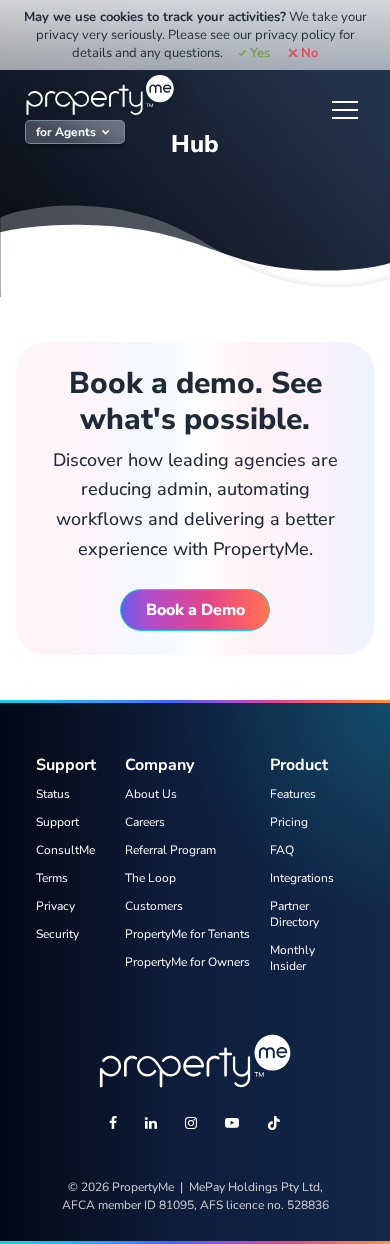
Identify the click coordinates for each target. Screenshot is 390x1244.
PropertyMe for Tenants (187, 934)
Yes (260, 53)
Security (57, 934)
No (309, 53)
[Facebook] (113, 1125)
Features (293, 794)
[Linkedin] (151, 1125)
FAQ (282, 850)
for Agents (66, 132)
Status (53, 794)
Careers (145, 822)
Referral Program (170, 850)
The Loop (150, 878)
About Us (151, 794)
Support (57, 822)
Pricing (289, 822)
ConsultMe (65, 850)
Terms (52, 878)
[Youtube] (232, 1125)
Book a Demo (195, 610)
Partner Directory (294, 914)
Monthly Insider (292, 958)
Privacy (55, 906)
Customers (154, 906)
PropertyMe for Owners (187, 962)
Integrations (302, 878)
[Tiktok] (274, 1125)
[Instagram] (191, 1125)
